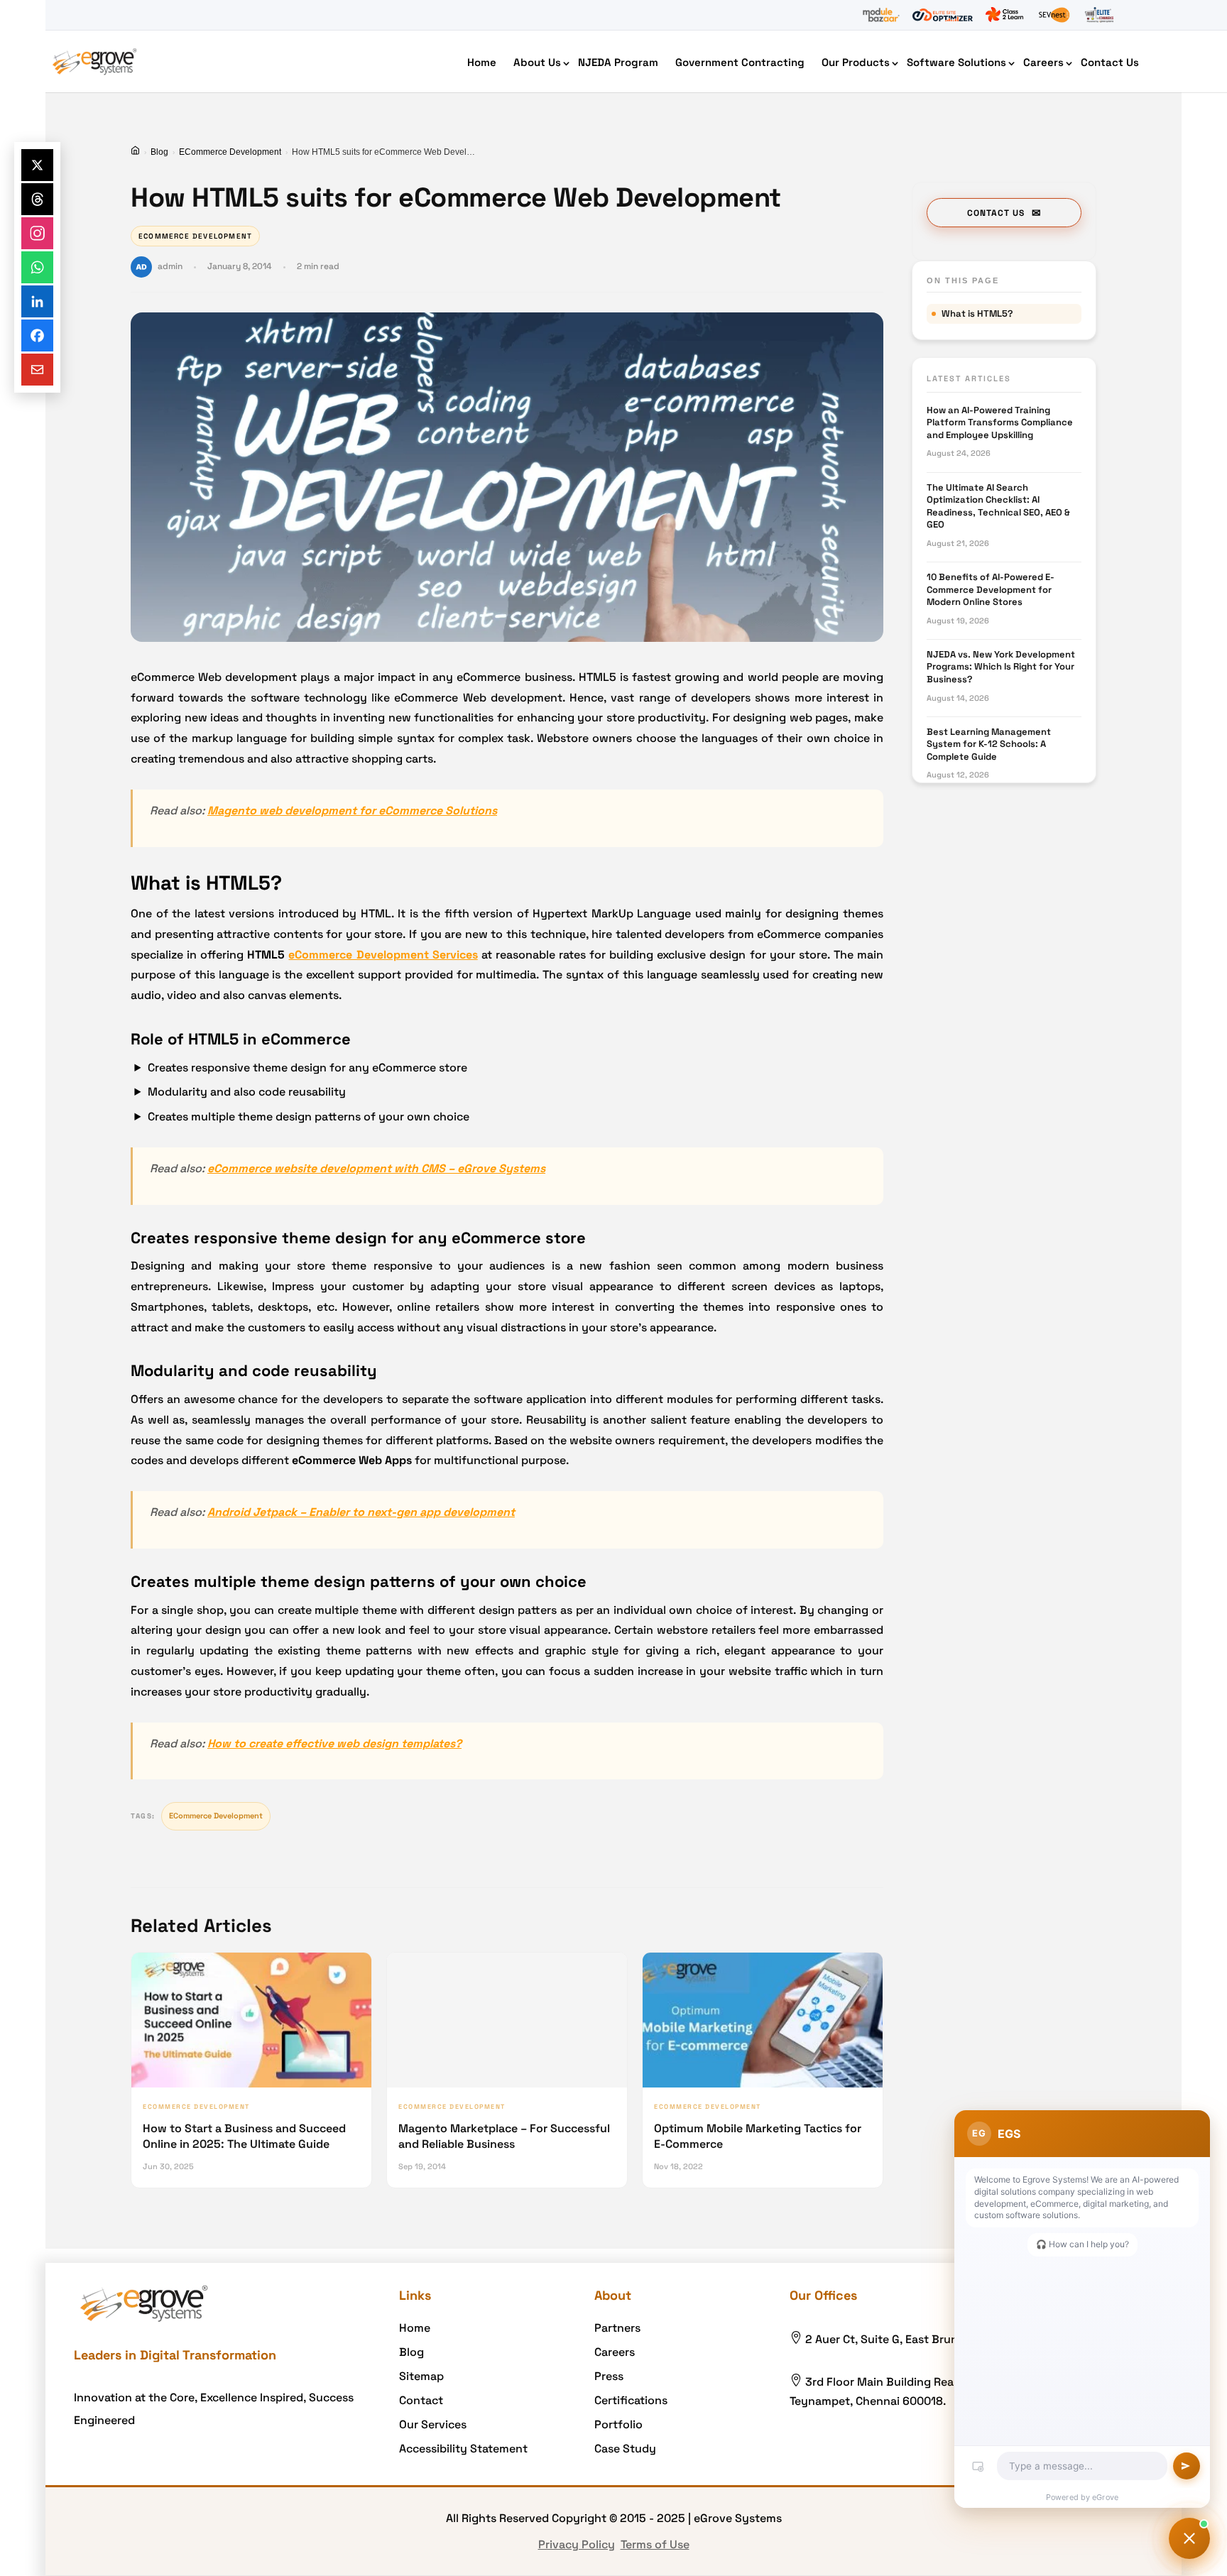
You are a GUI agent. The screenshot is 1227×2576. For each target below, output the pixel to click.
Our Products (856, 62)
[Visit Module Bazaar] (881, 15)
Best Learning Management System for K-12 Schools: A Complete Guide (989, 744)
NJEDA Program (618, 62)
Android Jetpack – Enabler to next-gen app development (361, 1512)
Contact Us (1110, 62)
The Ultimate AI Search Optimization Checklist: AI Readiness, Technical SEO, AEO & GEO (998, 506)
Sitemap (421, 2376)
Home (482, 62)
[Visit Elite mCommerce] (1099, 15)
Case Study (625, 2449)
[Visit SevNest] (1054, 15)
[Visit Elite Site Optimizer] (943, 15)
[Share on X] (37, 165)
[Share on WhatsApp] (37, 267)
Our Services (433, 2424)
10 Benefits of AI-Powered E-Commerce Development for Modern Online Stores (991, 589)
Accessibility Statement (463, 2449)
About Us (537, 62)
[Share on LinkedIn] (37, 301)
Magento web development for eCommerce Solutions (352, 811)
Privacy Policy (577, 2544)
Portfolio (618, 2424)
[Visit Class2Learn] (1004, 15)
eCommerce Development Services (383, 955)
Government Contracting (740, 62)
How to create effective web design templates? (334, 1743)
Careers (1043, 62)
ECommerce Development (230, 152)
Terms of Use (655, 2544)
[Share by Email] (37, 370)
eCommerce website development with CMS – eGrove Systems (376, 1168)
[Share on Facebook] (37, 335)
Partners (617, 2328)
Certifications (631, 2400)
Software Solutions (956, 62)
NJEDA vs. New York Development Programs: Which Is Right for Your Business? (1001, 667)
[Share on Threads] (37, 199)
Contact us (996, 213)
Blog (159, 152)
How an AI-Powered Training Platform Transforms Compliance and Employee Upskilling (1000, 422)
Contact (421, 2400)
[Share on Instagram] (37, 233)
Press (609, 2376)
